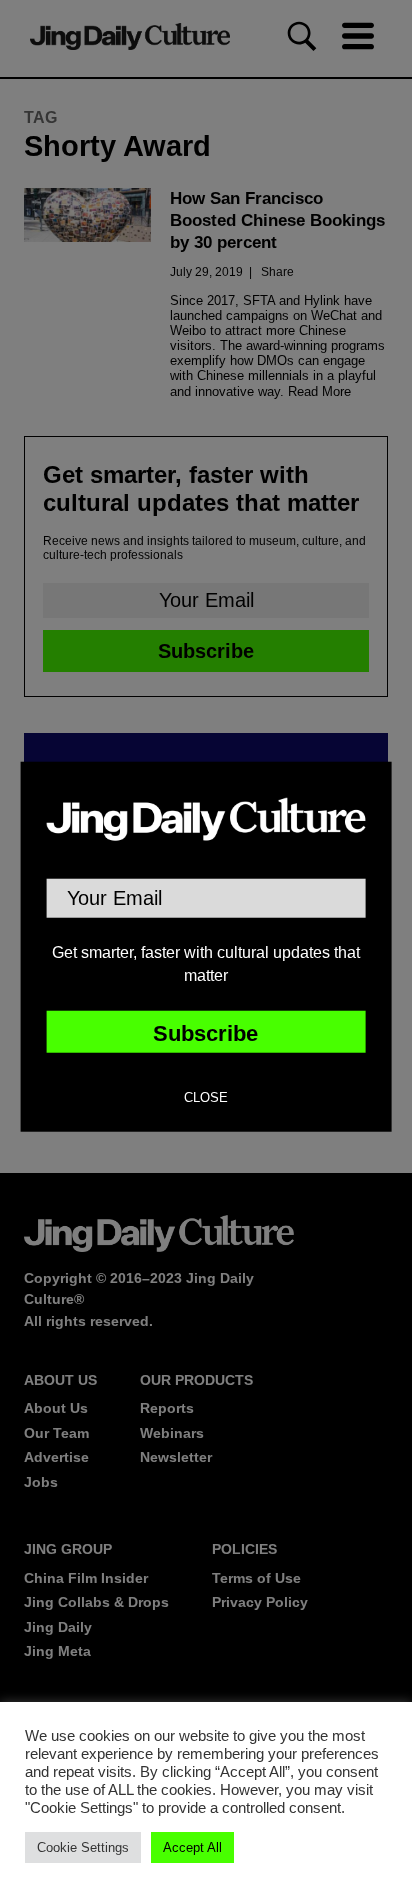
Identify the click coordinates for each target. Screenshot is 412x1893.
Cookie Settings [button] (83, 1847)
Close (206, 1098)
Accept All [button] (192, 1847)
